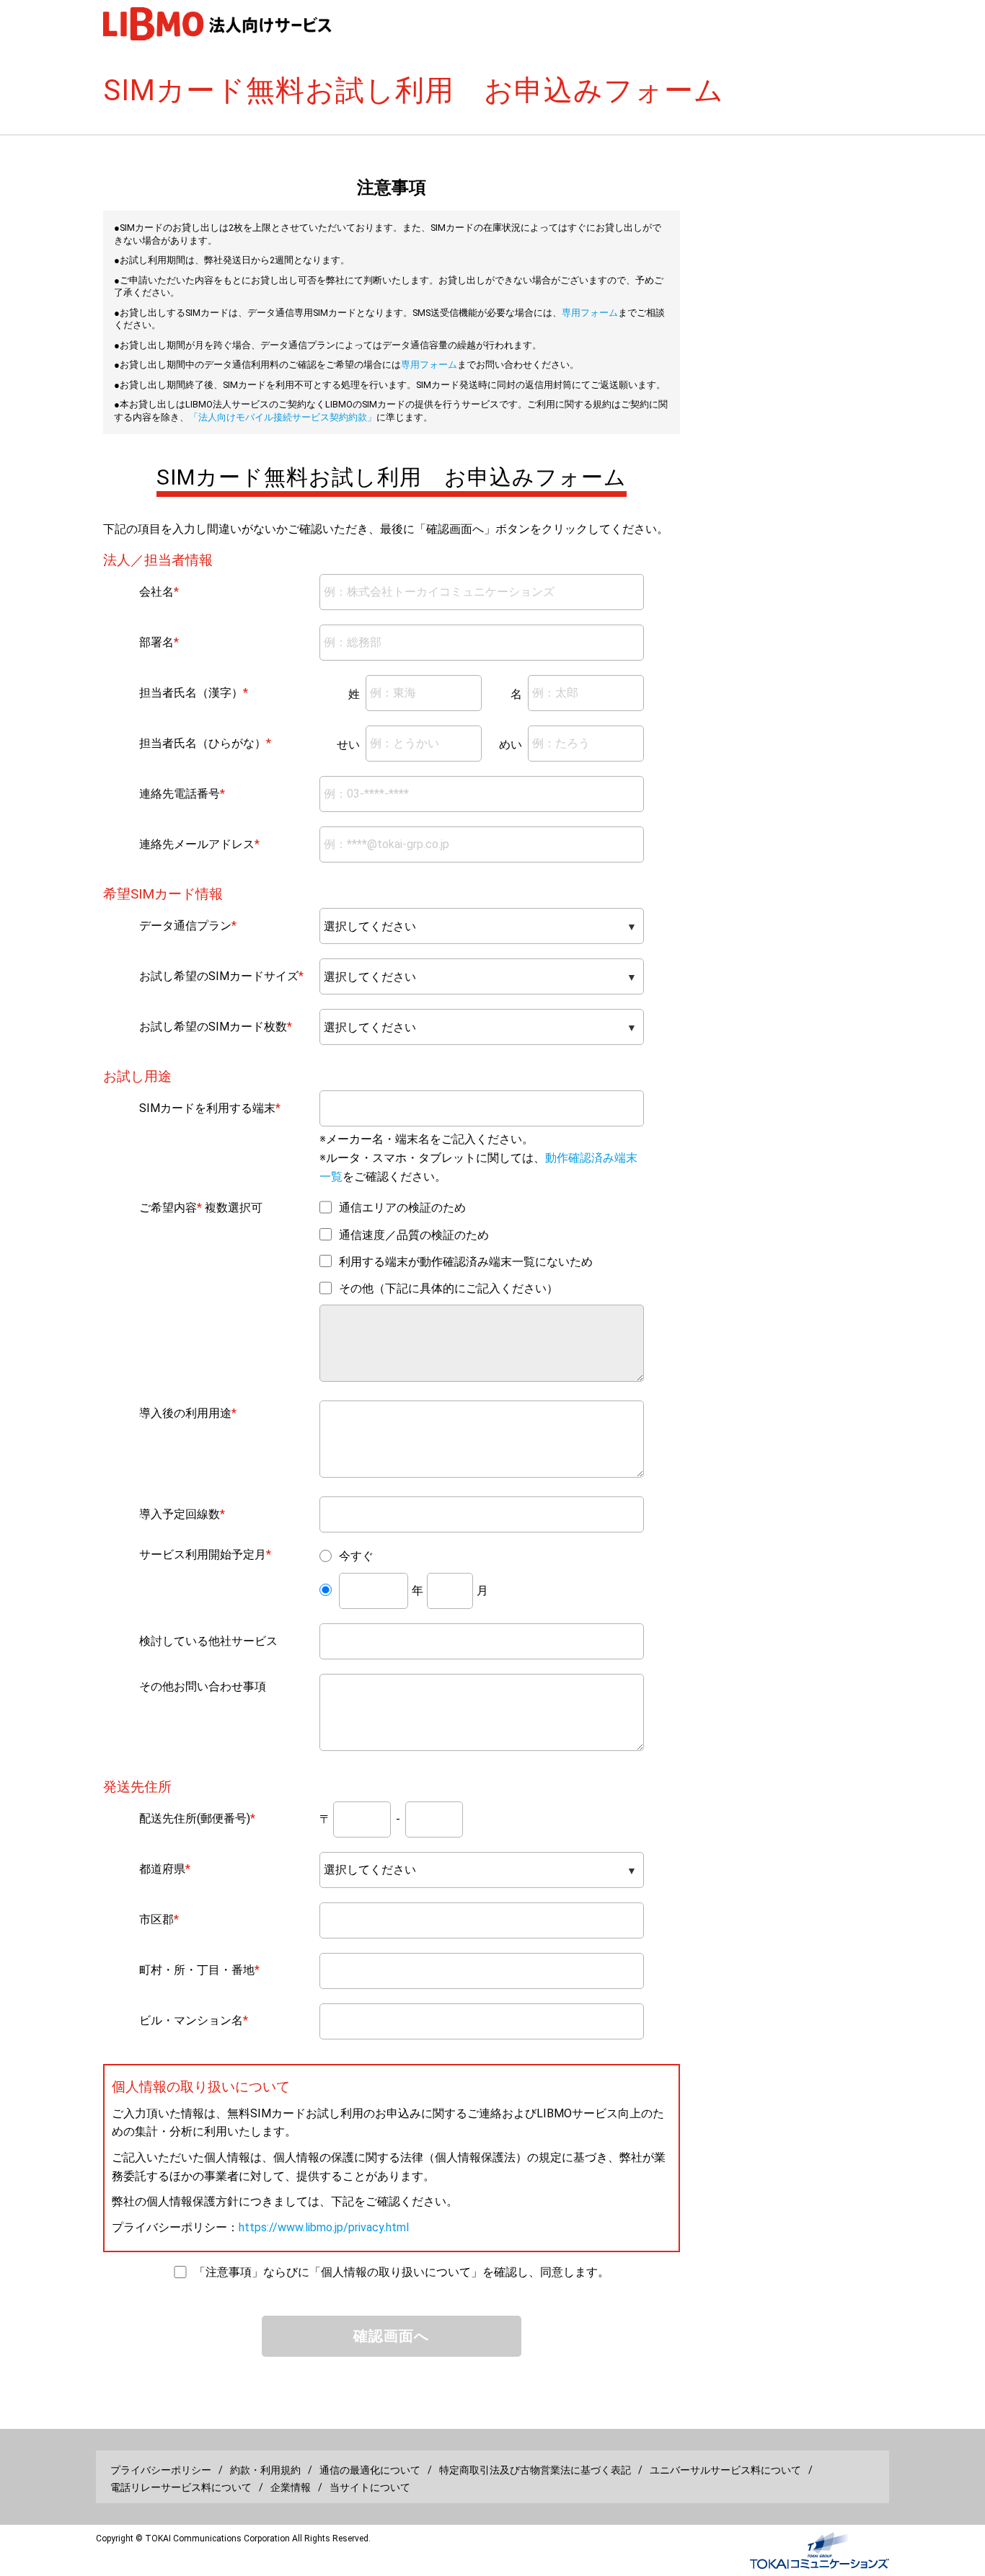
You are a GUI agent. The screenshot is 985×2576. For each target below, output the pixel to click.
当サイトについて (370, 2487)
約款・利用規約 (265, 2470)
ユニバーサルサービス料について (725, 2470)
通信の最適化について (370, 2470)
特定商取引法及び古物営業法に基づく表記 (535, 2470)
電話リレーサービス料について (181, 2487)
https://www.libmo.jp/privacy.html (324, 2227)
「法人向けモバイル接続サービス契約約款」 (283, 417)
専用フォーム (590, 313)
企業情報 (291, 2487)
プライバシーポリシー (161, 2470)
